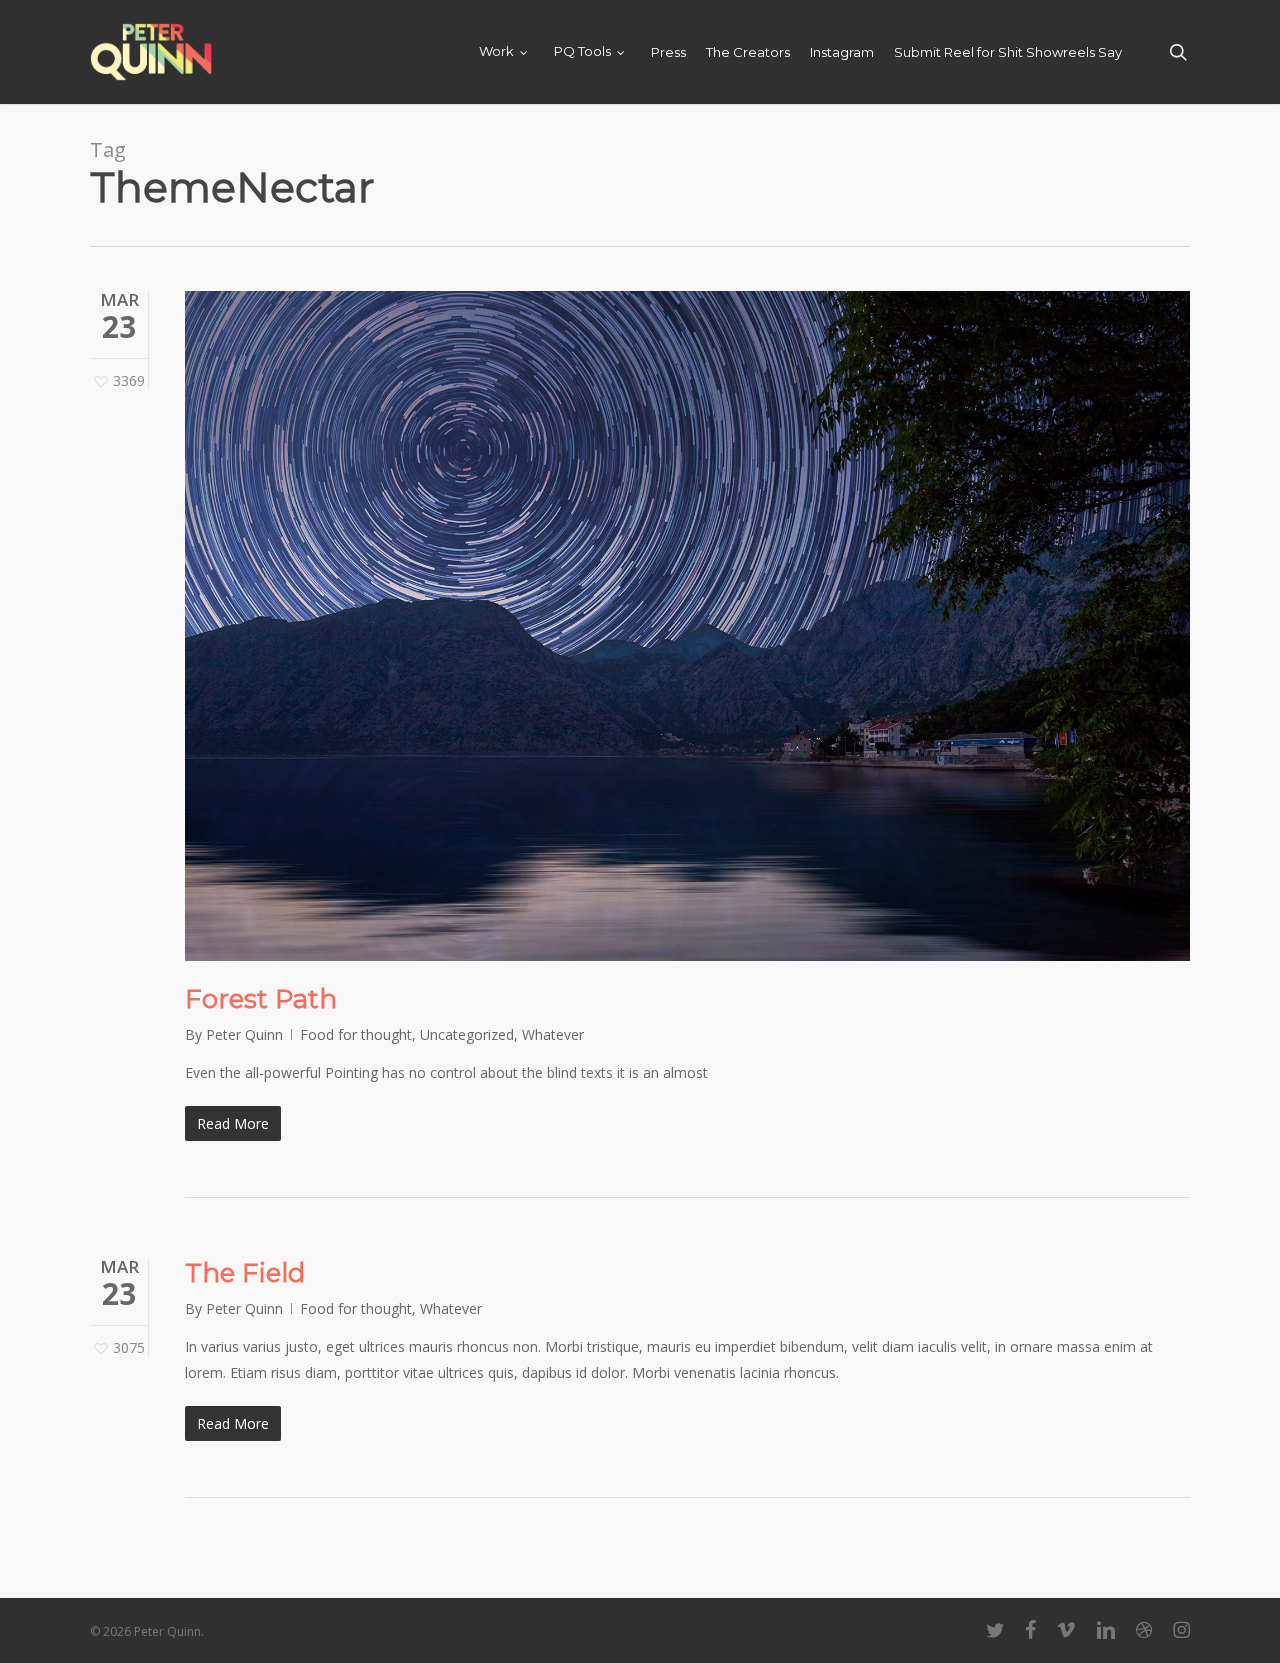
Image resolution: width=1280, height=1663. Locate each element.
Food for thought (356, 1034)
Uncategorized (467, 1034)
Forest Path (261, 999)
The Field (245, 1273)
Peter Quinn (244, 1034)
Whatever (553, 1034)
